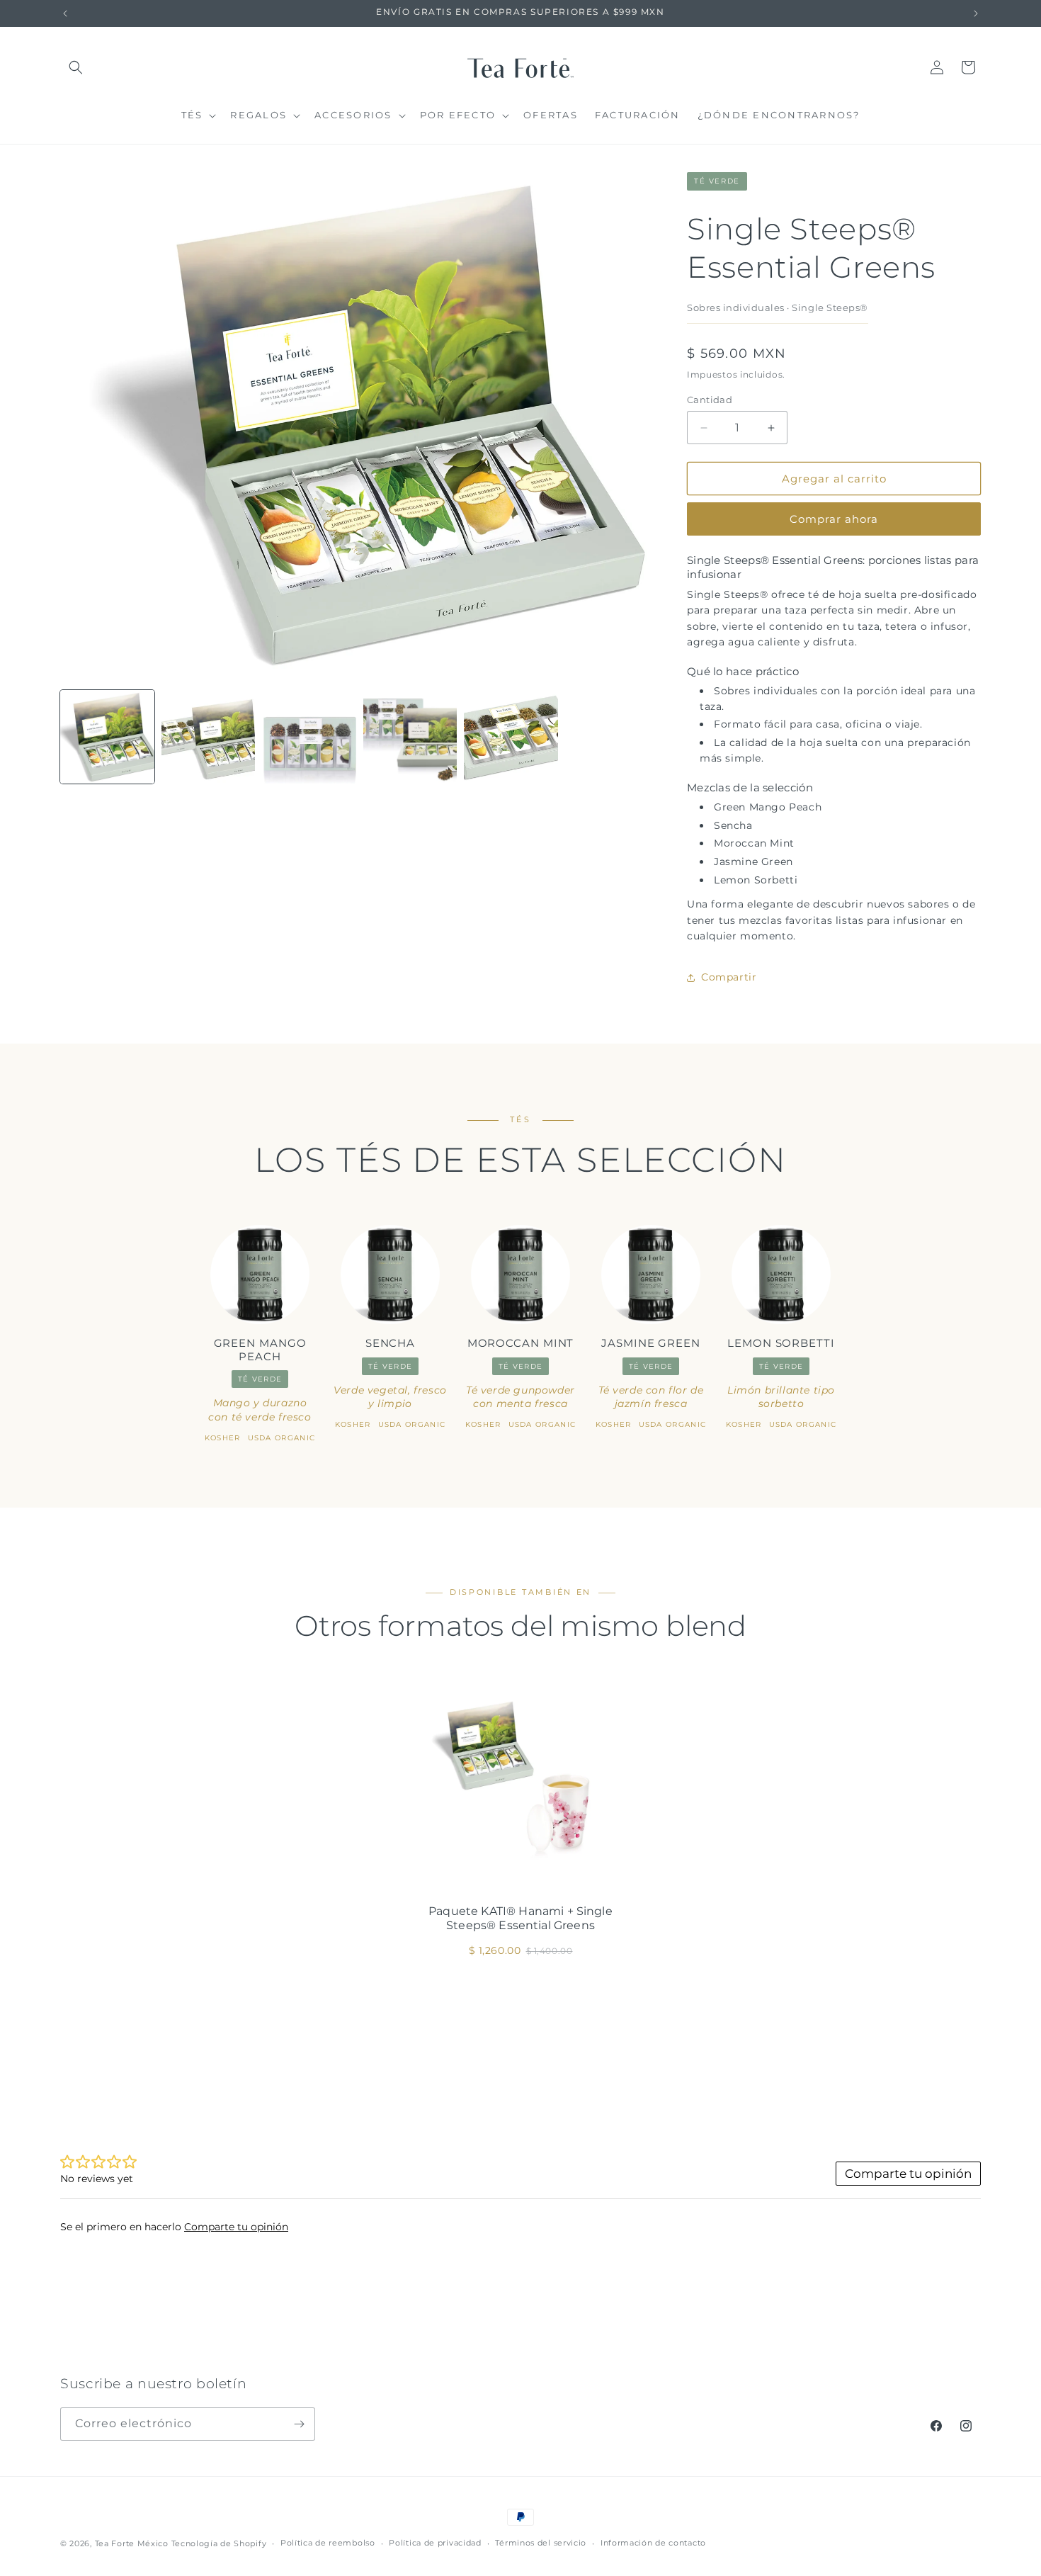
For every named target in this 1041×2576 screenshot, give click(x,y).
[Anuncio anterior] (65, 13)
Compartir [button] (729, 977)
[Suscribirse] (299, 2424)
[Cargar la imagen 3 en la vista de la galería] (309, 737)
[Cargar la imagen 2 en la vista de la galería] (209, 737)
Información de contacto (653, 2543)
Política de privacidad (435, 2543)
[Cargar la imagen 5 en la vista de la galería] (511, 737)
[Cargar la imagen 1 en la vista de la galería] (107, 737)
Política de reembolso (328, 2543)
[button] (76, 67)
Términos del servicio (541, 2543)
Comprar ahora (834, 519)
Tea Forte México (132, 2543)
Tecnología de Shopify (219, 2543)
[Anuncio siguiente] (976, 13)
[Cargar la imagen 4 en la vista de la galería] (410, 737)
